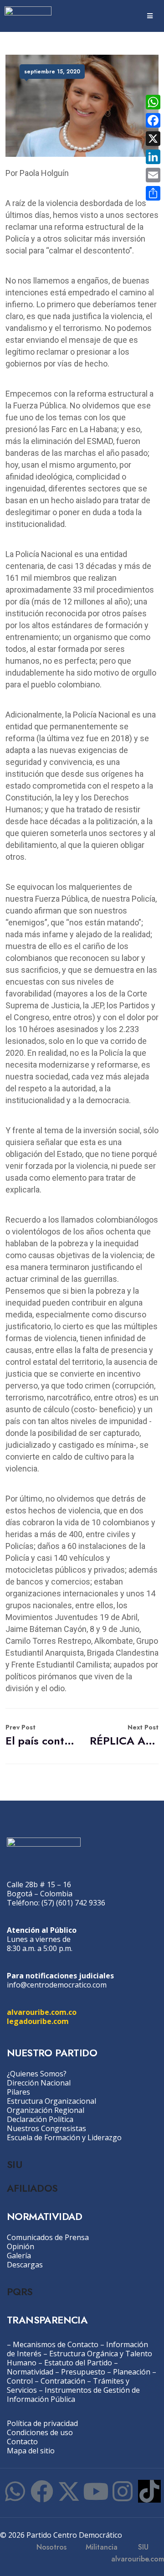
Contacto (22, 2442)
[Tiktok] (149, 2491)
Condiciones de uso (40, 2432)
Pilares (18, 2092)
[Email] (153, 175)
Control (20, 2381)
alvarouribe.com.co (42, 2012)
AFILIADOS (32, 2188)
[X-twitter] (69, 2491)
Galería (19, 2256)
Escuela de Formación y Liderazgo (64, 2137)
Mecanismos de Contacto (56, 2344)
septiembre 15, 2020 (52, 72)
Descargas (25, 2265)
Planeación (132, 2372)
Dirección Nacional (39, 2083)
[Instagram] (123, 2491)
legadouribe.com (38, 2021)
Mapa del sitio (31, 2451)
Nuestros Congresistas (46, 2128)
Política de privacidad (42, 2423)
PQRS (20, 2292)
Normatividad (30, 2372)
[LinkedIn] (153, 157)
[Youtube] (96, 2491)
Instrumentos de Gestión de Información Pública (73, 2395)
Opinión (20, 2246)
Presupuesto (83, 2372)
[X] (153, 139)
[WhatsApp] (153, 102)
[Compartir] (153, 193)
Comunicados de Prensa (48, 2237)
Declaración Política (40, 2119)
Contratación (63, 2381)
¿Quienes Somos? (37, 2074)
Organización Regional (46, 2110)
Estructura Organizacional (51, 2101)
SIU (14, 2164)
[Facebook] (42, 2491)
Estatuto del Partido (78, 2363)
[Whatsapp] (15, 2491)
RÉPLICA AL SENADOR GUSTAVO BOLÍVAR (124, 1736)
